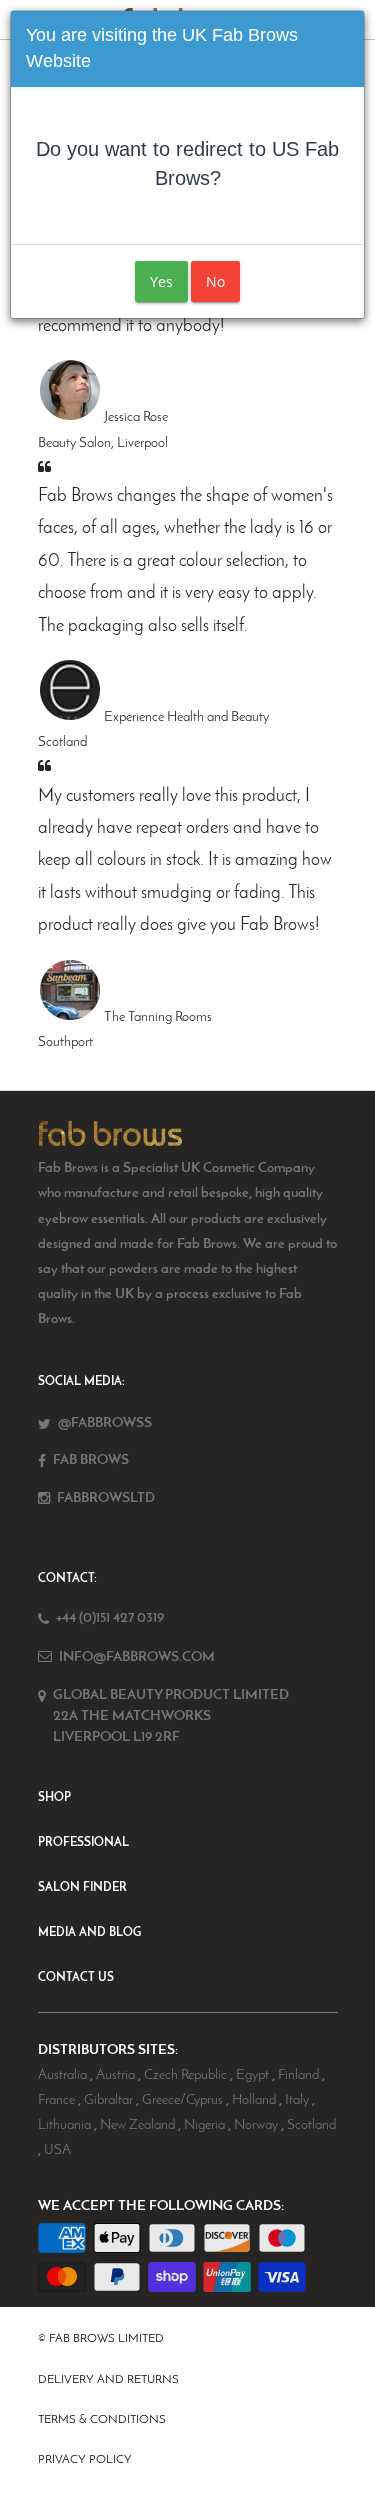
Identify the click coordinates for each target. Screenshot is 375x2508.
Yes (161, 281)
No (215, 281)
